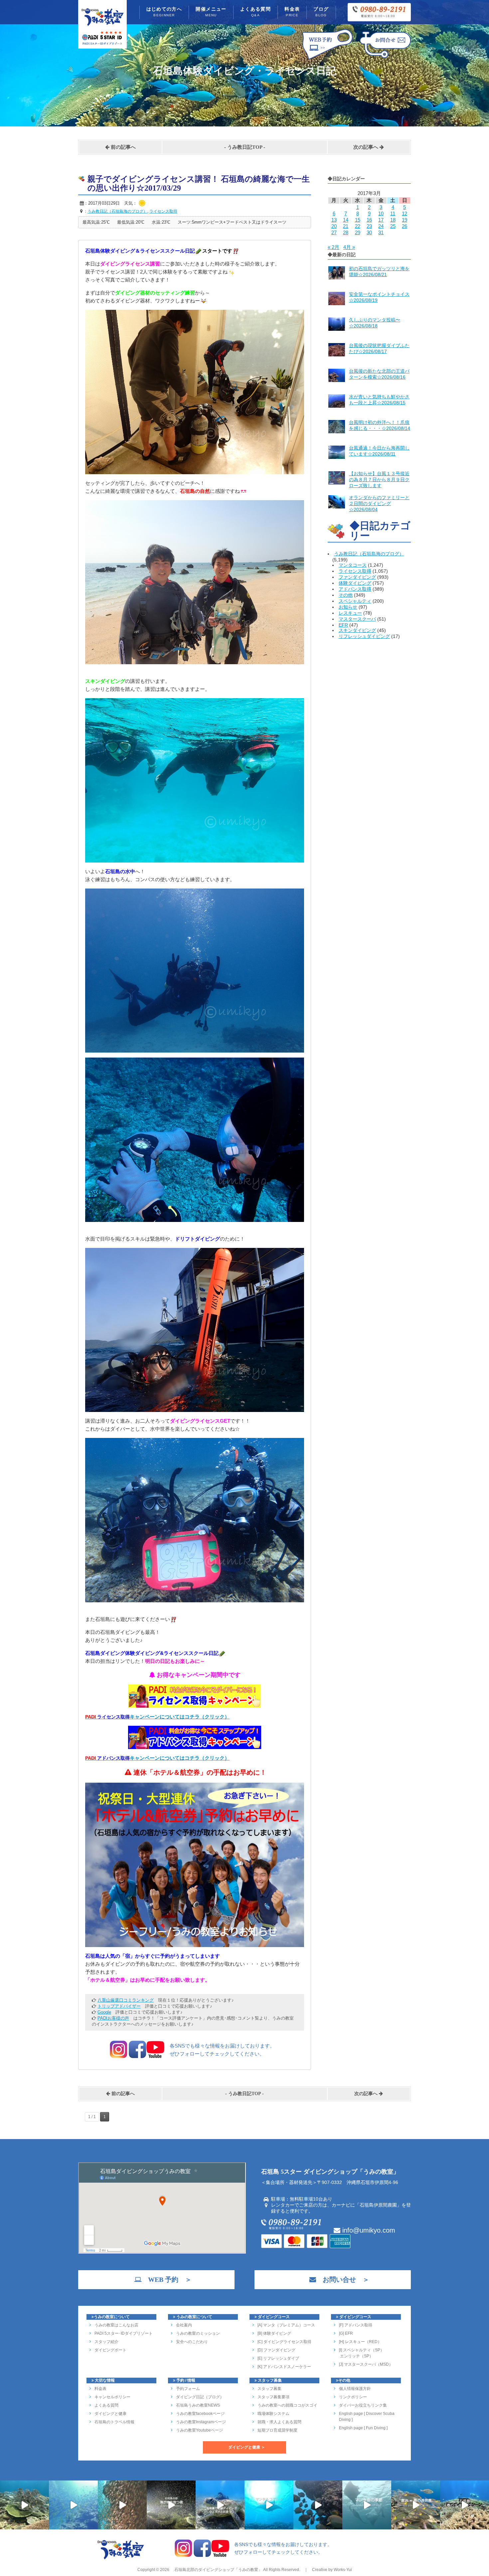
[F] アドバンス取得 (356, 2325)
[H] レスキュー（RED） (360, 2342)
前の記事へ (123, 147)
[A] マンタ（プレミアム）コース (286, 2325)
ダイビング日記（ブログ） (200, 2397)
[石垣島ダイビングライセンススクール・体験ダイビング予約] (327, 59)
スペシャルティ (355, 601)
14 (346, 220)
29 (358, 232)
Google (104, 2012)
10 (381, 213)
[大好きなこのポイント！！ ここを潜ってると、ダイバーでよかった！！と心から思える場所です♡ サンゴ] (24, 2505)
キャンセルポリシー (112, 2397)
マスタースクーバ (357, 619)
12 (405, 213)
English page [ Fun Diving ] (363, 2428)
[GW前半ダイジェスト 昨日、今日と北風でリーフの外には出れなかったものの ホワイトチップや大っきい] (269, 2505)
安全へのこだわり (192, 2342)
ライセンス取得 (355, 571)
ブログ (321, 12)
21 (346, 226)
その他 (346, 595)
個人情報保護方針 (355, 2389)
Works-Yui (343, 2570)
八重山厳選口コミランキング (126, 2000)
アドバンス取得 (355, 589)
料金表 (292, 12)
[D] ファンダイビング (276, 2350)
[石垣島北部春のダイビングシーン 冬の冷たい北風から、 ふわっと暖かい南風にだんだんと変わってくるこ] (465, 2505)
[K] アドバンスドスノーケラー (284, 2367)
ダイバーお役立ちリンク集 (363, 2405)
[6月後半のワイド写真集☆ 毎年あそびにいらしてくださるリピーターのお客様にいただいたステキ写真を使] (122, 2505)
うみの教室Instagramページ (201, 2422)
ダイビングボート (110, 2350)
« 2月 (333, 247)
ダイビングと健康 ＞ (247, 2447)
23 (369, 226)
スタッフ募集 (269, 2389)
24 (381, 226)
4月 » (349, 247)
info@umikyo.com (368, 2230)
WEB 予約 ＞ (166, 2279)
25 (393, 226)
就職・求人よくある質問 (279, 2422)
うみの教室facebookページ (200, 2414)
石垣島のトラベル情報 (114, 2422)
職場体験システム (273, 2414)
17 (381, 220)
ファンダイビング (357, 577)
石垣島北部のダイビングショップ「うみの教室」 (218, 2570)
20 (334, 226)
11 (393, 213)
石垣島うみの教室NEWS (198, 2405)
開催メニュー (211, 12)
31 (381, 232)
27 (334, 232)
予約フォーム (188, 2389)
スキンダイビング (357, 630)
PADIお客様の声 (113, 2018)
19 (405, 220)
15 (358, 220)
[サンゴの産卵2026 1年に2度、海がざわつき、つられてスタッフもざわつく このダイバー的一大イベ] (171, 2505)
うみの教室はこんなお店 (116, 2325)
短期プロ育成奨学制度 (277, 2430)
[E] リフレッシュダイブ (278, 2358)
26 (405, 226)
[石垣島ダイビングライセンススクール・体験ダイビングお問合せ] (385, 59)
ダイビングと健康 (110, 2414)
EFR (343, 625)
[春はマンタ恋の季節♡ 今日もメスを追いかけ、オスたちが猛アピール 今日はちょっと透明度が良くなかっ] (367, 2505)
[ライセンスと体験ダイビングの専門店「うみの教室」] (121, 2558)
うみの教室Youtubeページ (199, 2430)
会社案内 (184, 2325)
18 (393, 220)
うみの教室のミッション (198, 2333)
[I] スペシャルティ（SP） (362, 2350)
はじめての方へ (164, 12)
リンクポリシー (353, 2397)
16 (369, 220)
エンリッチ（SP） (356, 2356)
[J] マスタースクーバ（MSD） (366, 2364)
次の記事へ (366, 147)
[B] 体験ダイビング (274, 2333)
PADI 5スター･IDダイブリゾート (124, 2333)
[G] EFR (346, 2333)
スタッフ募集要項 (273, 2397)
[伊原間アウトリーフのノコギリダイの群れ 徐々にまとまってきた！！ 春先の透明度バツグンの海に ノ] (416, 2505)
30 (369, 232)
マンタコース (353, 565)
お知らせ (348, 607)
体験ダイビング (355, 583)
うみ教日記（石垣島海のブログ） (369, 554)
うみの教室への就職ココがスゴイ (287, 2405)
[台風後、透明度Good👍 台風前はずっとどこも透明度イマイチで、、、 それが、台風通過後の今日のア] (73, 2505)
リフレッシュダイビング (364, 636)
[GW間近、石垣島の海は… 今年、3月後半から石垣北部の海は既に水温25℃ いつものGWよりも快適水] (318, 2505)
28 (346, 232)
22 (358, 226)
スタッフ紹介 (106, 2342)
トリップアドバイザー (119, 2006)
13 (334, 220)
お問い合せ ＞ (343, 2279)
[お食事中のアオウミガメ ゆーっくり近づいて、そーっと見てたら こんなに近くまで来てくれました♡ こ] (220, 2505)
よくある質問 (255, 12)
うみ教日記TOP (245, 147)
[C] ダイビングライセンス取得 (284, 2342)
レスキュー (350, 613)
